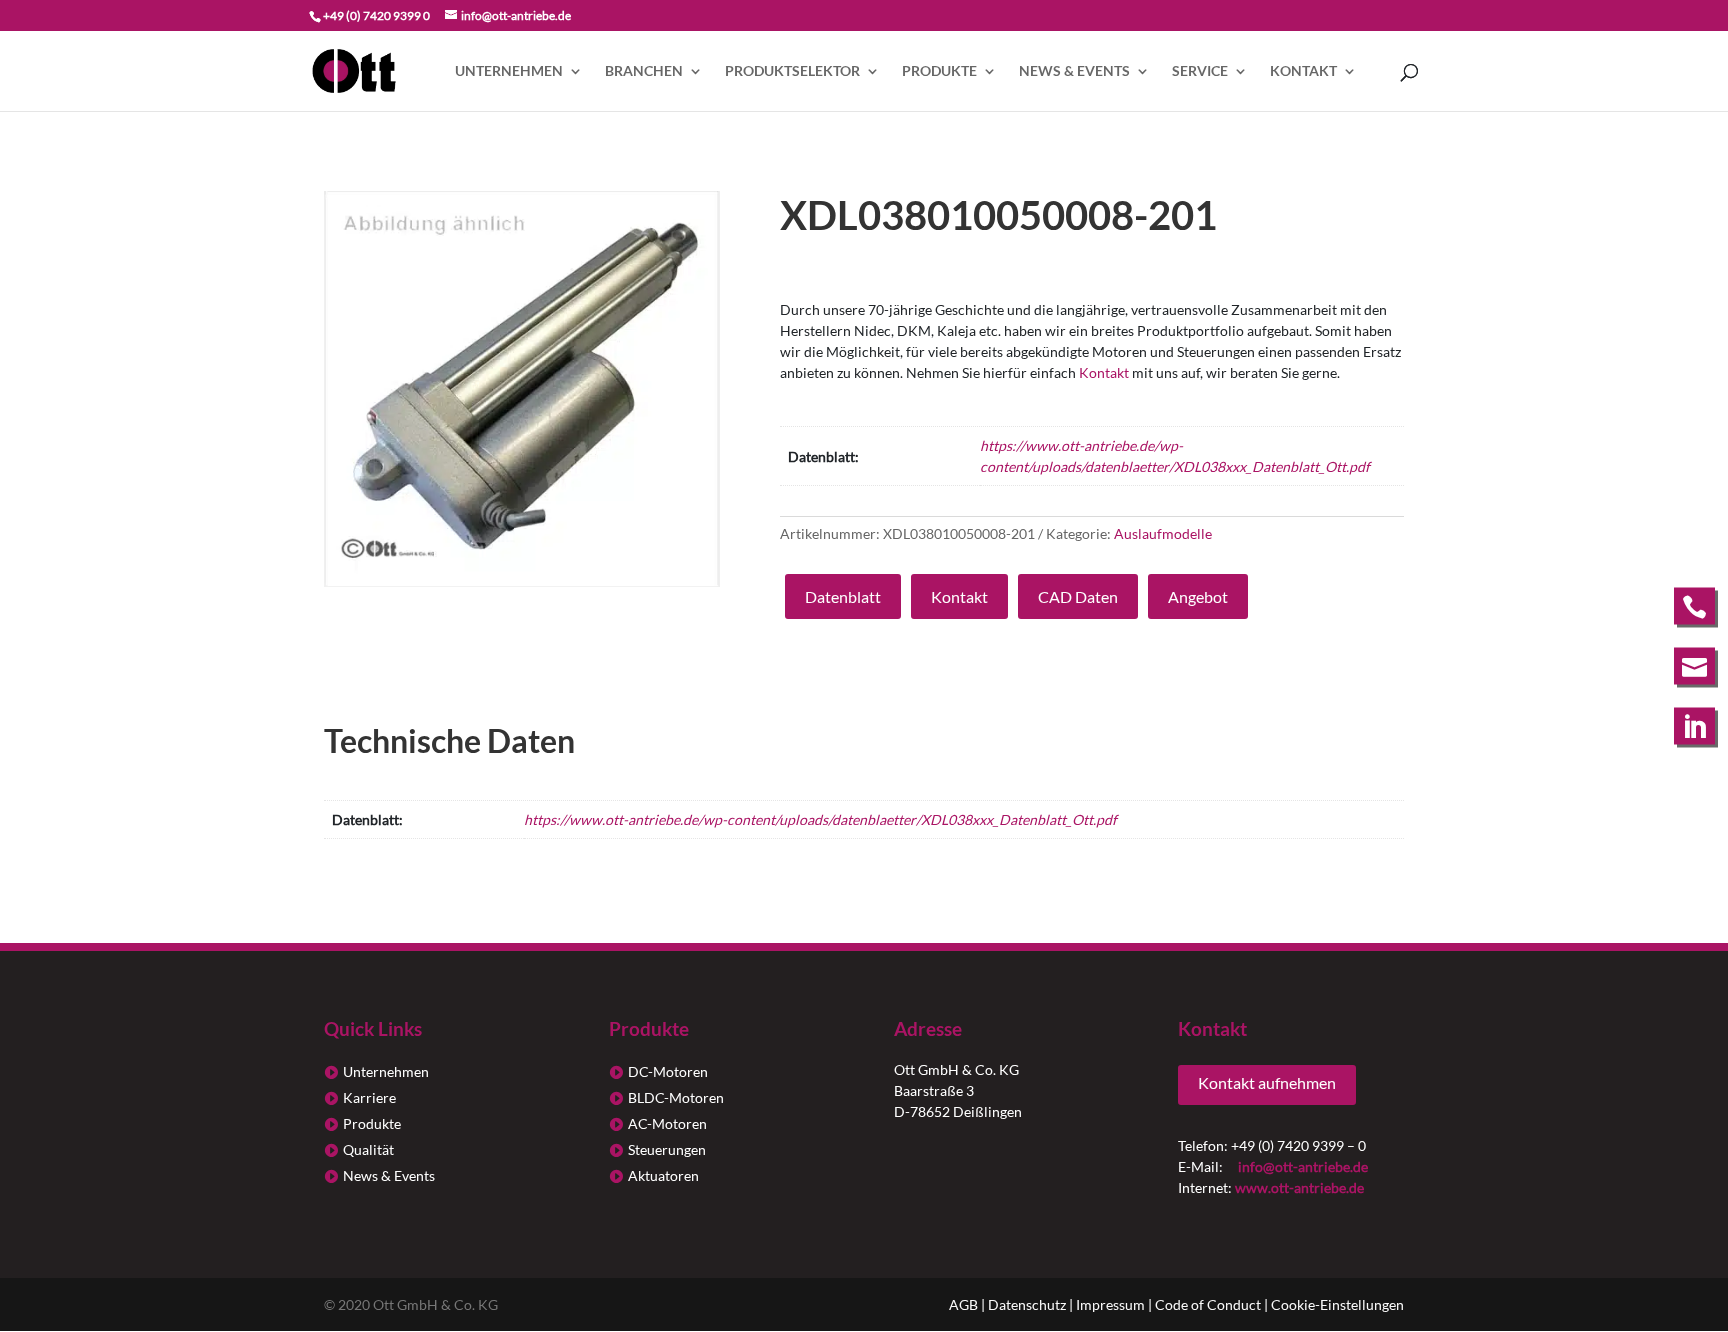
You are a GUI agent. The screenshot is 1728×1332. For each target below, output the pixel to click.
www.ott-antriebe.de (1299, 1187)
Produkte (939, 71)
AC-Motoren (667, 1123)
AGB (963, 1304)
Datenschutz (1027, 1304)
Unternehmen (509, 71)
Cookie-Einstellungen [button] (1337, 1304)
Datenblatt (843, 596)
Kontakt (1303, 71)
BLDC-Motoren (676, 1097)
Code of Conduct (1208, 1304)
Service (1200, 71)
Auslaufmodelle (1163, 533)
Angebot (1198, 596)
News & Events (1074, 71)
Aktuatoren (663, 1175)
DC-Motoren (668, 1071)
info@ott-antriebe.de (1303, 1166)
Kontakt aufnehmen (1267, 1082)
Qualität (368, 1149)
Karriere (369, 1097)
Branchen (644, 71)
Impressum (1110, 1304)
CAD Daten (1078, 596)
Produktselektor (792, 71)
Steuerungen (667, 1149)
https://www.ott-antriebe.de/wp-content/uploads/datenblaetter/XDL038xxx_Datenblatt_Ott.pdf (820, 819)
